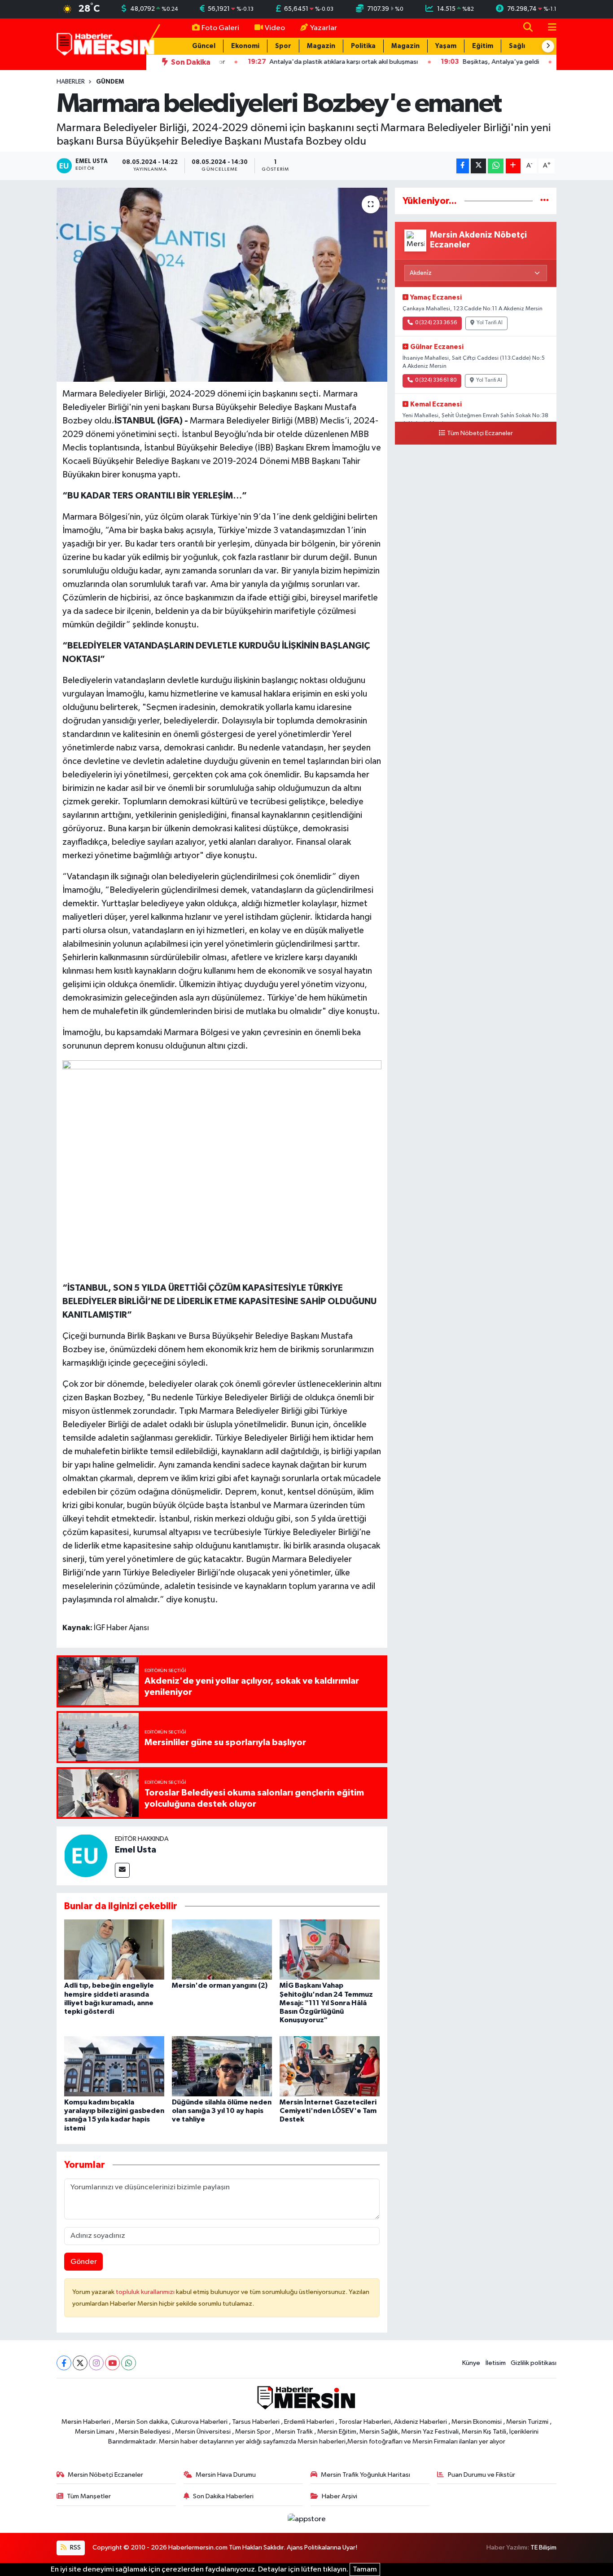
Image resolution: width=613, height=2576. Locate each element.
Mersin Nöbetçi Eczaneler (105, 2475)
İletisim (496, 2363)
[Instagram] (96, 2363)
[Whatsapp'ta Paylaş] (496, 166)
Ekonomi (245, 46)
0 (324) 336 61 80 (436, 380)
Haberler (71, 82)
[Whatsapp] (129, 2363)
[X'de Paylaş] (478, 166)
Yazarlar (324, 28)
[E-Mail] (122, 1870)
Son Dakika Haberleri (223, 2496)
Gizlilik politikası (534, 2363)
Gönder (84, 2262)
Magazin (321, 46)
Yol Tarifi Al (490, 323)
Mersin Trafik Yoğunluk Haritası (366, 2475)
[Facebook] (64, 2363)
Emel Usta (136, 1850)
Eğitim (483, 46)
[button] (548, 46)
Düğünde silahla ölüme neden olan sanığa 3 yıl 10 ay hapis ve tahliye (222, 2111)
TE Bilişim (543, 2547)
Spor (283, 46)
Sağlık (519, 46)
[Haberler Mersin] (106, 44)
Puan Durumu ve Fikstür (482, 2475)
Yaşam (446, 46)
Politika (363, 46)
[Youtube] (112, 2363)
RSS (75, 2547)
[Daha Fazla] (513, 166)
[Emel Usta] (86, 1856)
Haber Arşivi (339, 2496)
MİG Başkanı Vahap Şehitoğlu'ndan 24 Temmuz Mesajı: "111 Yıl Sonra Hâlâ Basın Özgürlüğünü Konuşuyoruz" (326, 2003)
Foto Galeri (220, 28)
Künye (471, 2363)
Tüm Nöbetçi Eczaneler (480, 433)
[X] (80, 2363)
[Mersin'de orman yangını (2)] (222, 1949)
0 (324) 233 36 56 (436, 323)
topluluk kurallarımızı (146, 2292)
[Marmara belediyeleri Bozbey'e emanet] (222, 285)
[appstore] (306, 2519)
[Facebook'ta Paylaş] (463, 166)
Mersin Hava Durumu (226, 2475)
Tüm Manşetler (89, 2496)
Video (275, 28)
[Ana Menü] (548, 28)
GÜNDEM (110, 82)
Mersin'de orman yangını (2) (220, 1985)
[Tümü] (545, 201)
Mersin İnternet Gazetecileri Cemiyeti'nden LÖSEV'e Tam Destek (328, 2111)
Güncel (204, 46)
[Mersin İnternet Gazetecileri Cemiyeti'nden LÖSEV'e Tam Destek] (330, 2066)
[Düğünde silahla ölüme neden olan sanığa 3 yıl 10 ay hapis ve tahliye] (222, 2066)
